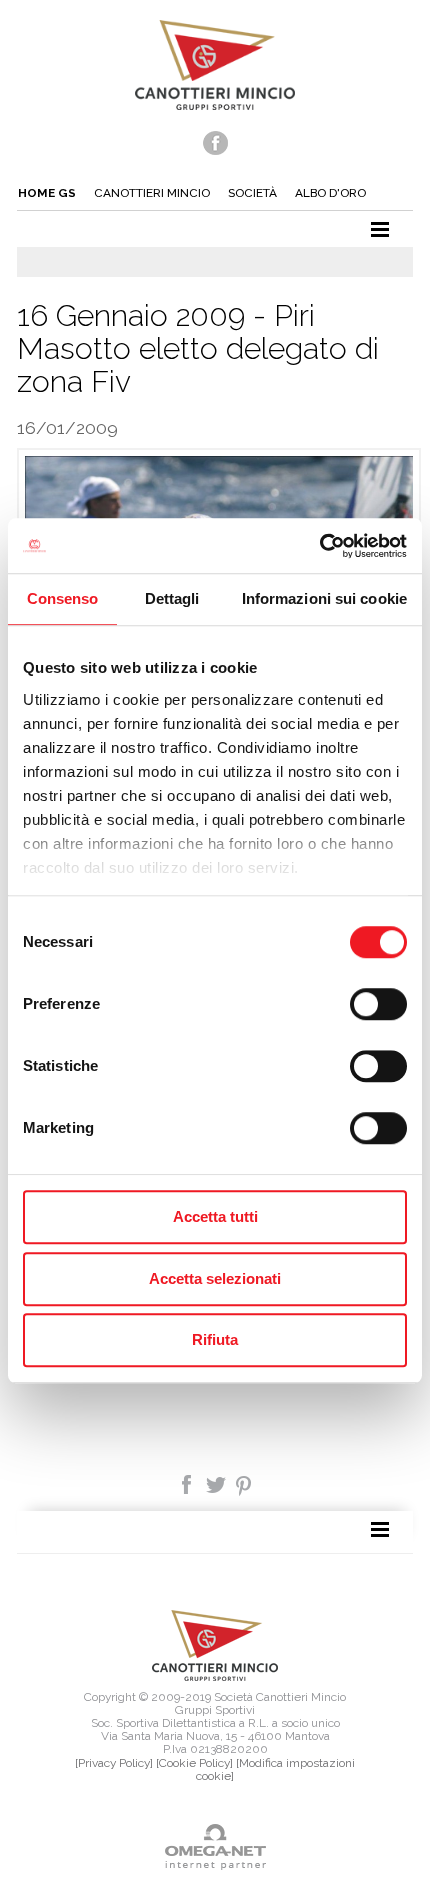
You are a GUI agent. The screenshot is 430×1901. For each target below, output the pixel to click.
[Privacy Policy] (114, 1763)
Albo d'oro (330, 193)
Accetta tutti (215, 1216)
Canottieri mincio (152, 193)
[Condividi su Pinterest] (244, 1484)
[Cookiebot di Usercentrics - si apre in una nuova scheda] (319, 546)
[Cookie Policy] (194, 1763)
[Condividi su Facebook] (188, 1484)
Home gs (47, 193)
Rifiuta (215, 1339)
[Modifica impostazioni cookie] (275, 1769)
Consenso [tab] (63, 598)
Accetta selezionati (215, 1278)
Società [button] (252, 193)
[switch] (378, 1004)
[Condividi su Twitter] (217, 1484)
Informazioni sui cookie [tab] (324, 598)
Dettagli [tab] (172, 598)
